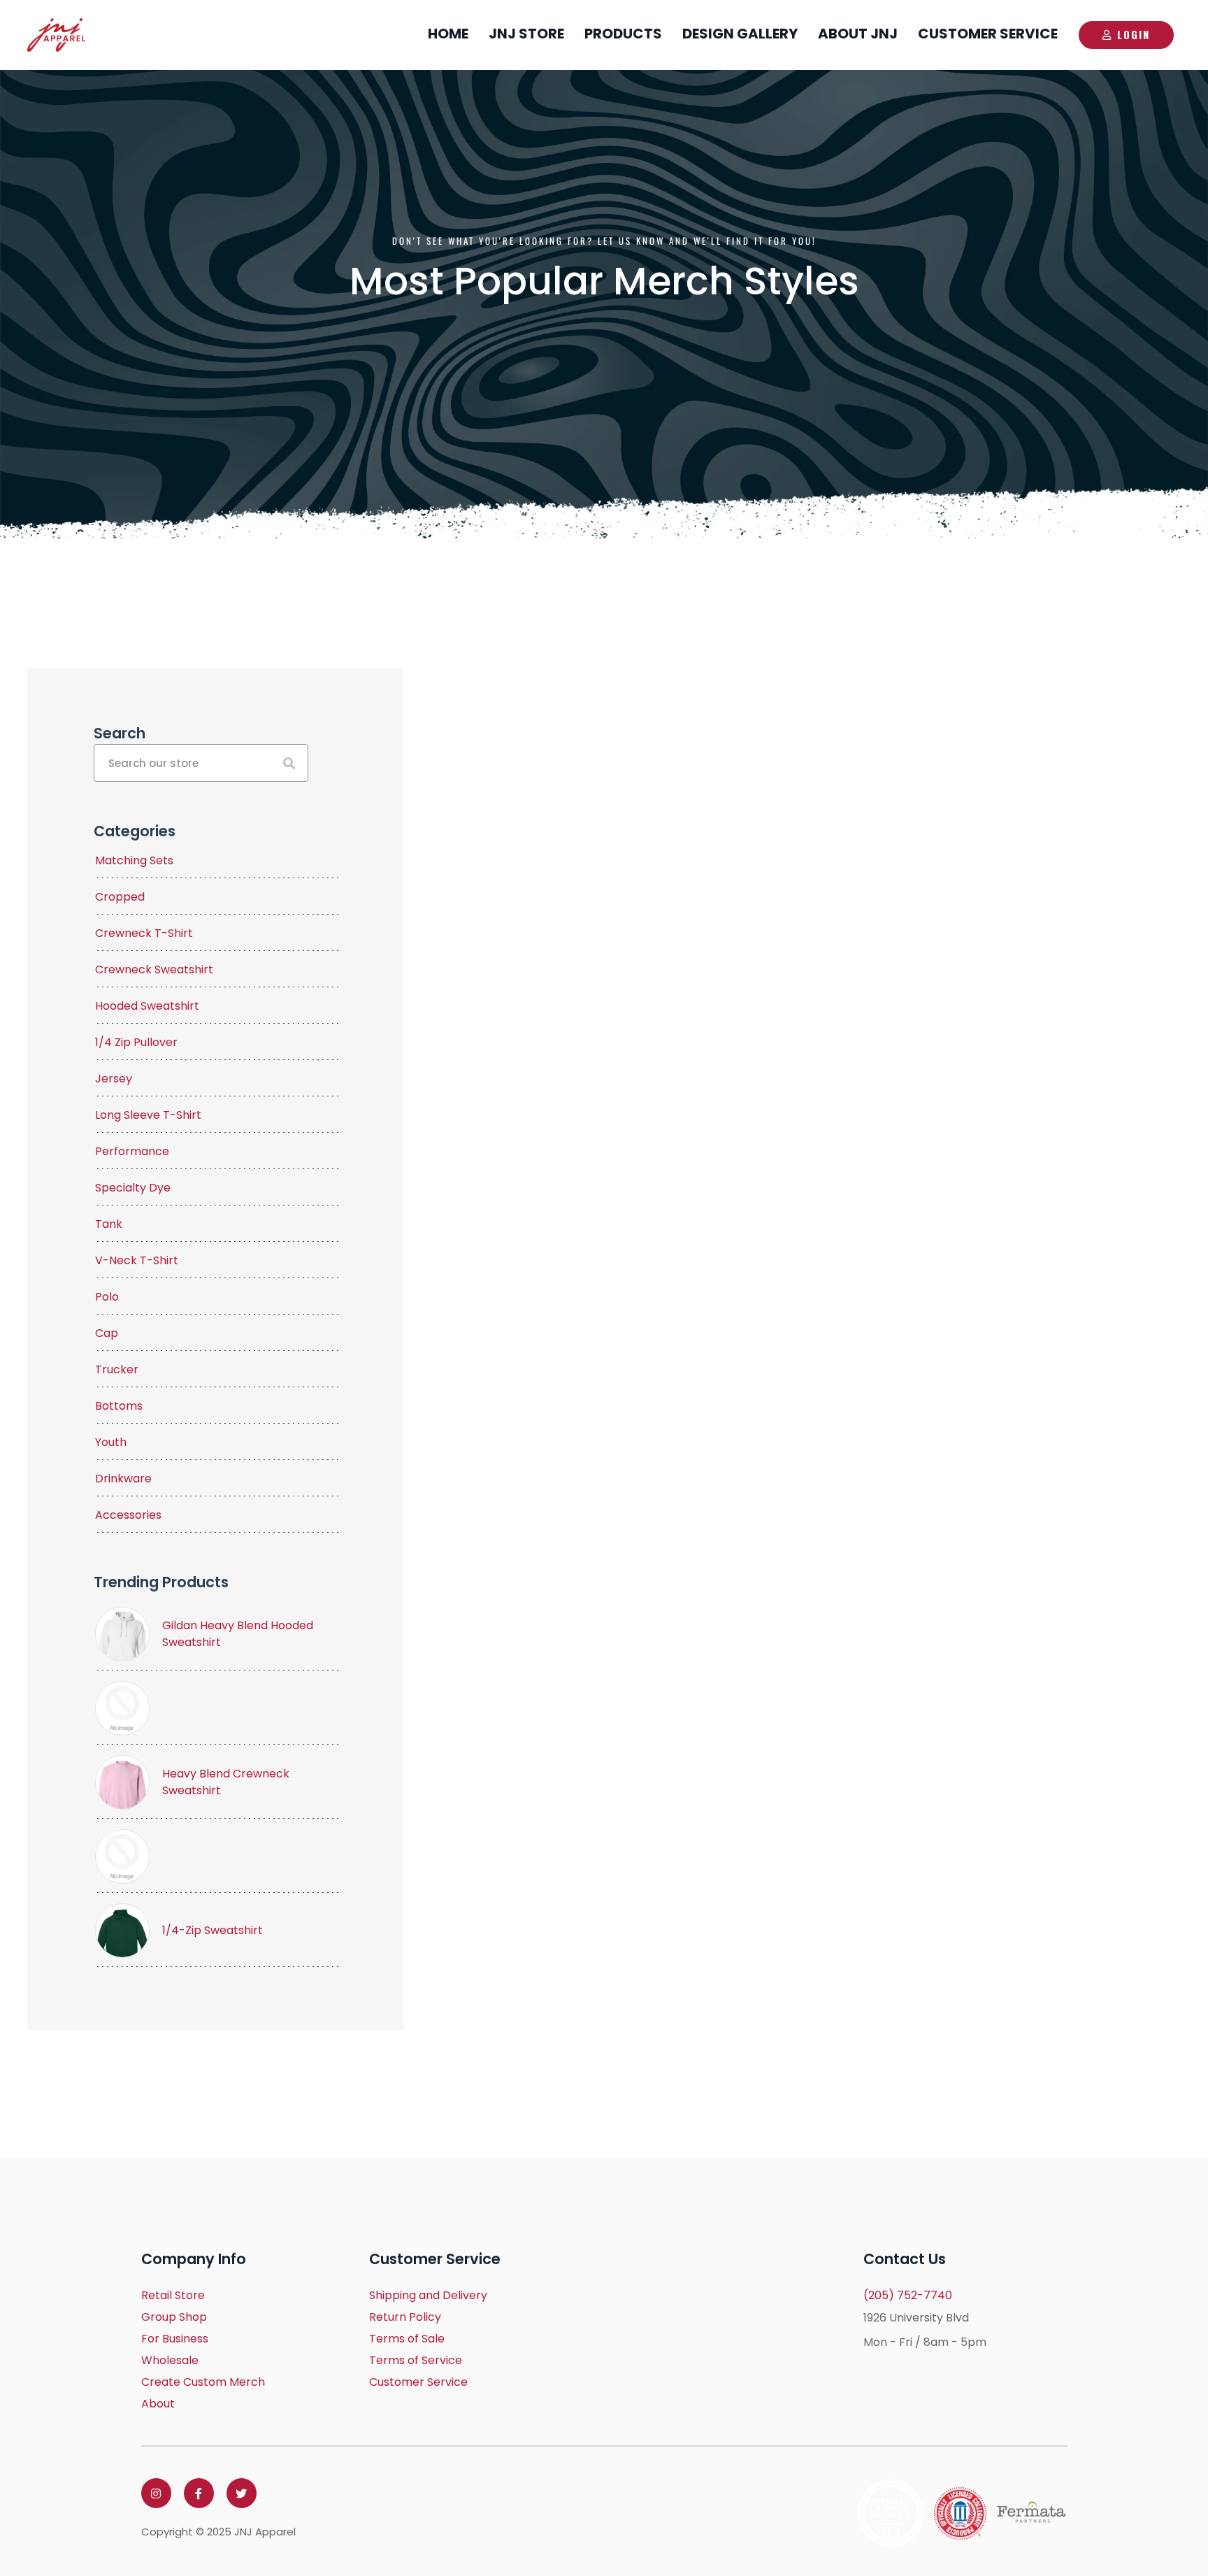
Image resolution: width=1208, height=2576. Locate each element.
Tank (109, 1224)
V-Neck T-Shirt (137, 1260)
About (158, 2404)
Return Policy (405, 2317)
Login (1134, 34)
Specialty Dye (133, 1188)
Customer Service (988, 34)
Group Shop (174, 2317)
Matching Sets (134, 860)
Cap (107, 1333)
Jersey (114, 1079)
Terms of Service (416, 2360)
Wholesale (170, 2360)
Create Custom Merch (203, 2382)
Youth (111, 1442)
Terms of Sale (407, 2339)
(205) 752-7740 (908, 2295)
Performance (132, 1151)
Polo (107, 1297)
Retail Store (173, 2295)
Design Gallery (740, 34)
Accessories (128, 1515)
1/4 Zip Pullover (136, 1042)
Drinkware (123, 1479)
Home (448, 34)
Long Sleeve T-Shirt (148, 1115)
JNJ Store (526, 34)
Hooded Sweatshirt (147, 1006)
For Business (175, 2339)
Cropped (120, 897)
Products (623, 34)
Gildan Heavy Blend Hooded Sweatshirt (238, 1634)
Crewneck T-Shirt (144, 933)
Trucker (117, 1369)
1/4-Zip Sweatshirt (213, 1930)
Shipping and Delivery (428, 2295)
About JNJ (858, 34)
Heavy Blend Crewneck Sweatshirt (226, 1782)
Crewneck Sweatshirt (154, 969)
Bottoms (119, 1406)
